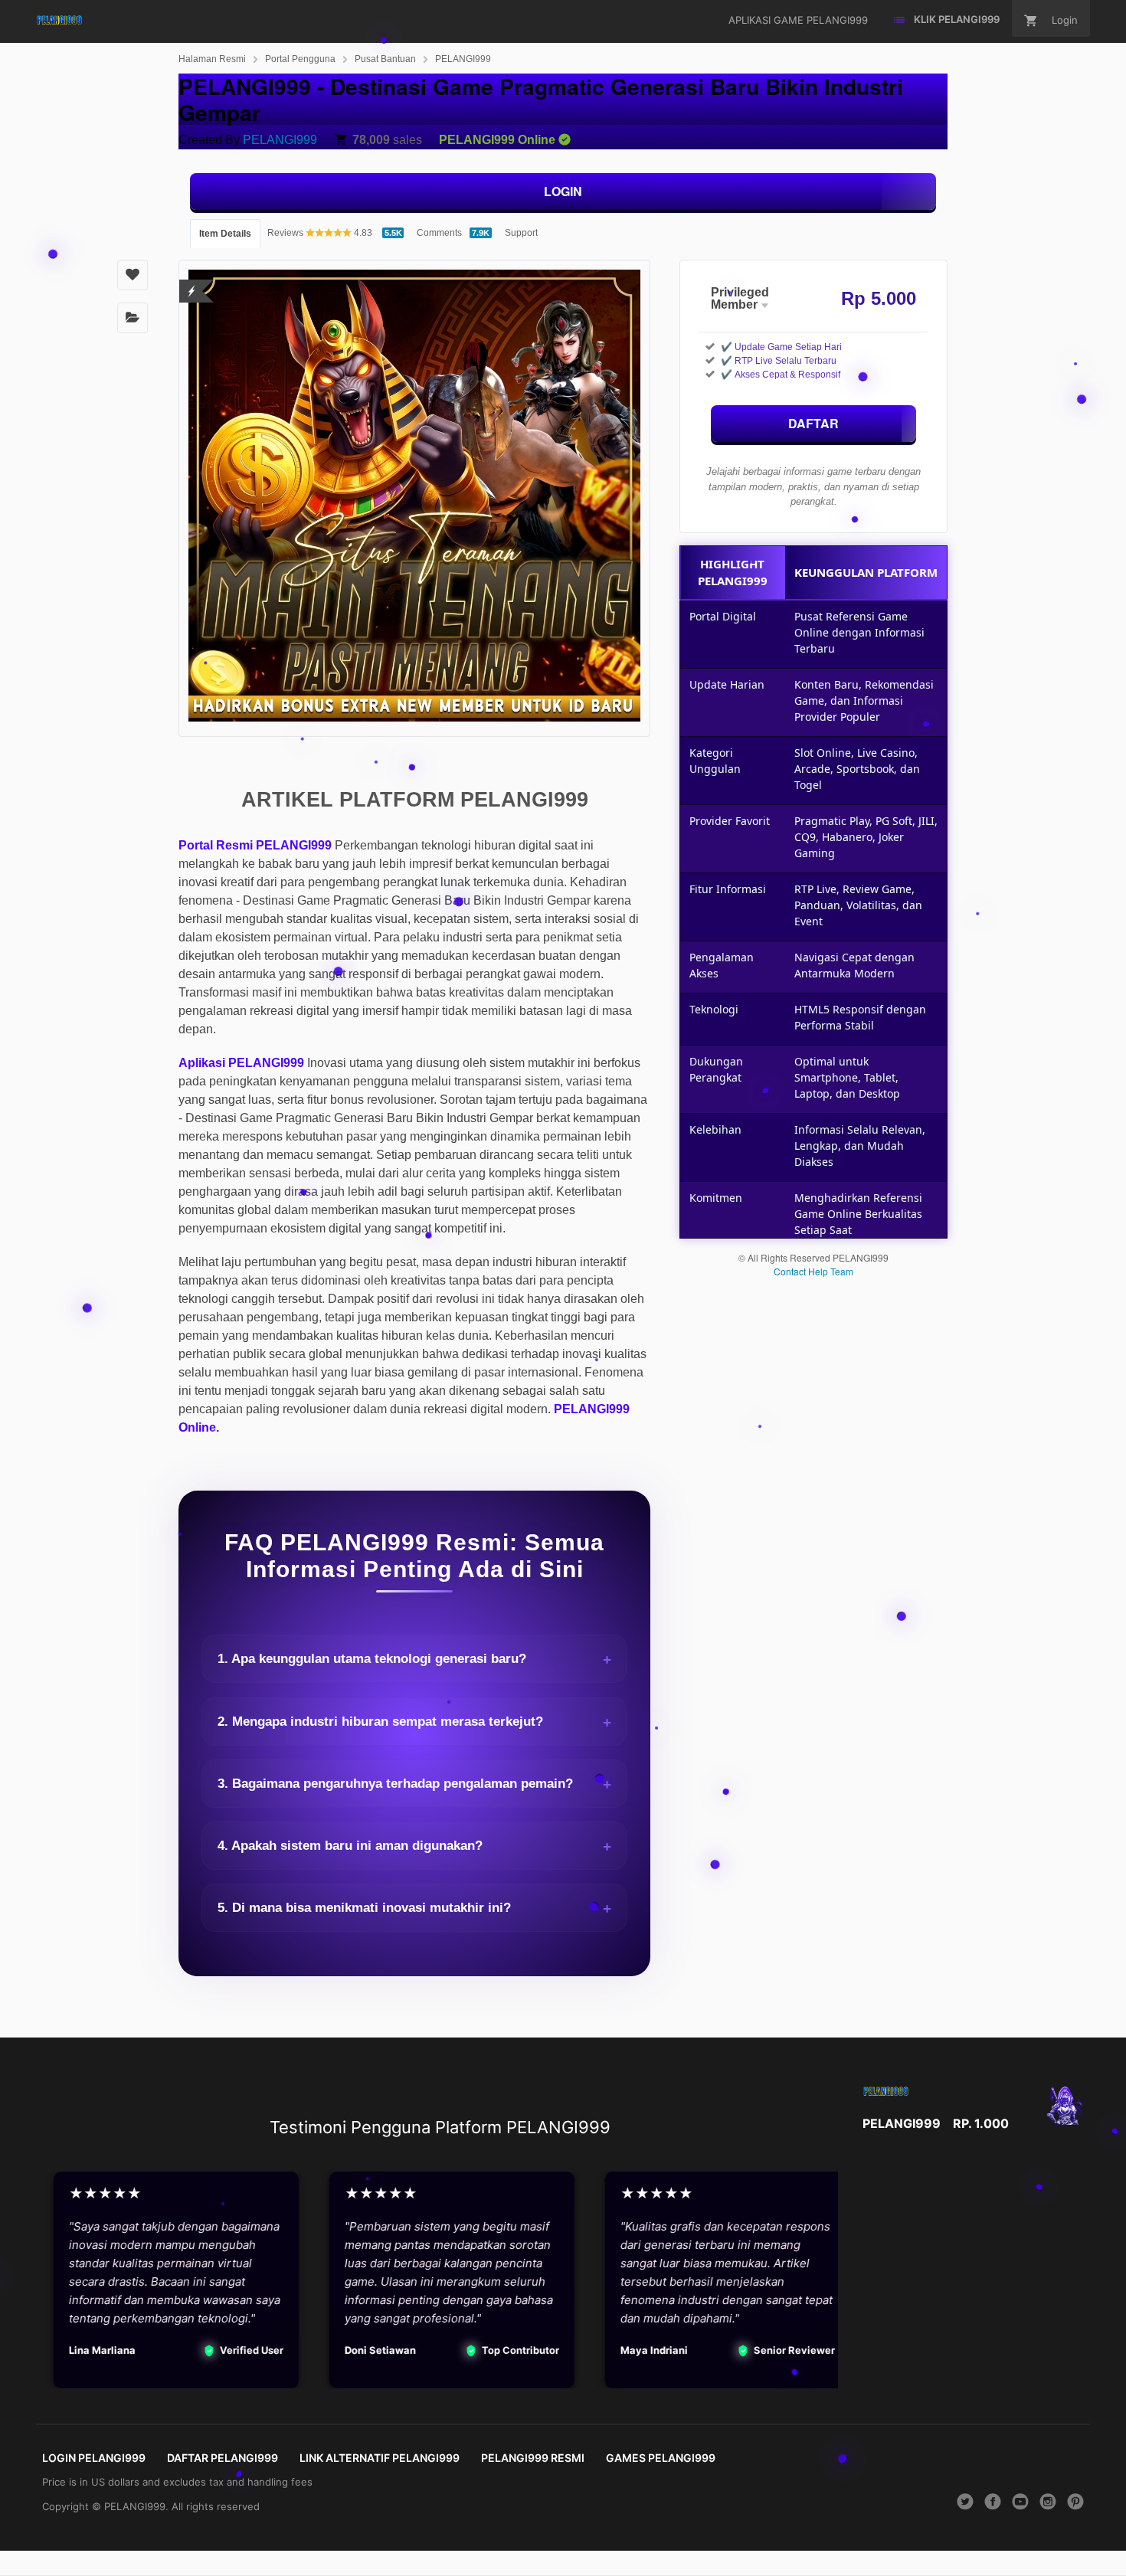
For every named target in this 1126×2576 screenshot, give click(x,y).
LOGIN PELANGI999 (94, 2458)
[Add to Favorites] (133, 275)
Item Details (225, 234)
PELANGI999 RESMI (533, 2458)
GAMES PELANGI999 (661, 2458)
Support (521, 233)
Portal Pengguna (300, 59)
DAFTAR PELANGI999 (223, 2458)
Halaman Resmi (212, 59)
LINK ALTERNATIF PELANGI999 (380, 2458)
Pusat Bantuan (385, 59)
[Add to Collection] (133, 318)
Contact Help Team (813, 1271)
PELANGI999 (463, 59)
